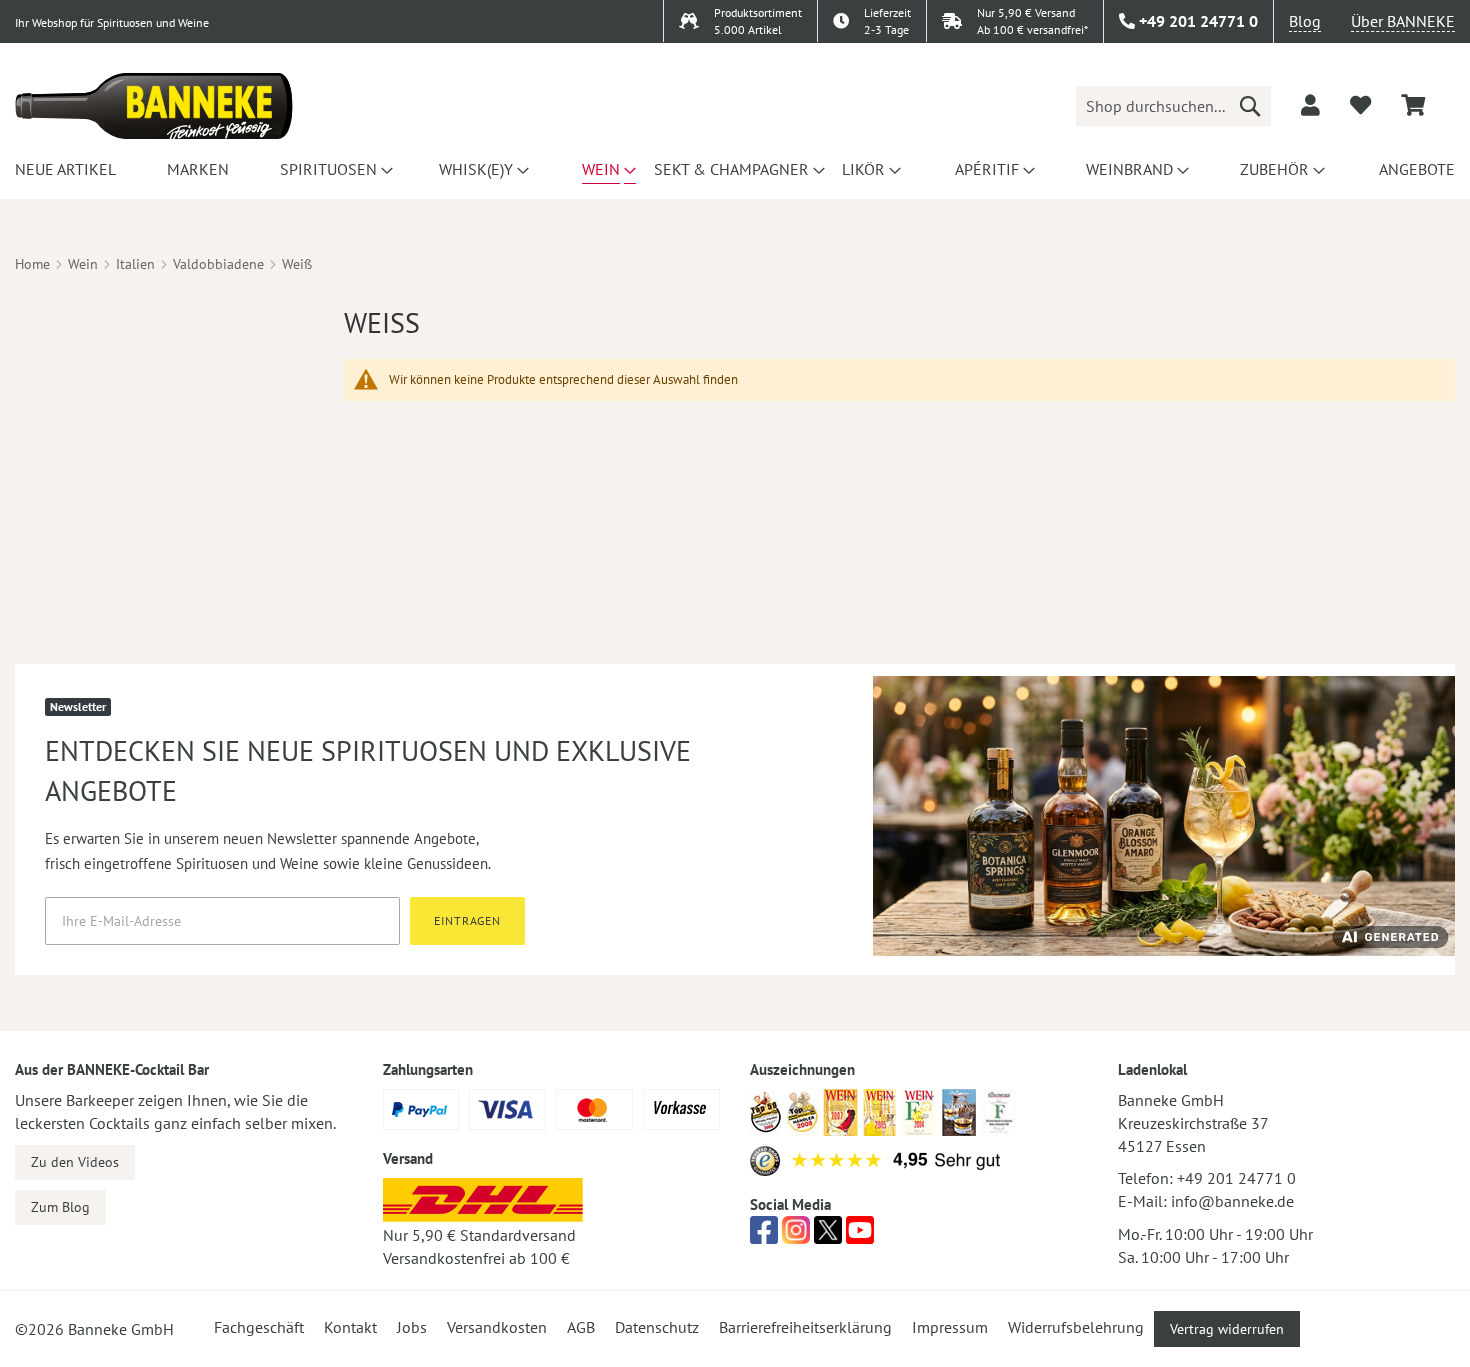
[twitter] (828, 1236)
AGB (581, 1327)
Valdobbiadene (218, 264)
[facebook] (764, 1236)
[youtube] (860, 1236)
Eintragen (467, 920)
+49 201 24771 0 (1236, 1178)
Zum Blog (60, 1207)
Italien (135, 264)
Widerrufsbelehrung (1076, 1327)
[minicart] (1413, 105)
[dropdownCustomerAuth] (1310, 105)
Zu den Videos (75, 1162)
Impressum (950, 1327)
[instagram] (796, 1236)
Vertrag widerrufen (1227, 1329)
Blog (1305, 21)
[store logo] (154, 106)
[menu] (735, 169)
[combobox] (1173, 106)
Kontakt (350, 1327)
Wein (83, 264)
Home (32, 264)
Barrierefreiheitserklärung (805, 1327)
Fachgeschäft (259, 1327)
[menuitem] (62, 169)
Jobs (412, 1327)
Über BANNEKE (1403, 21)
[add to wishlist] (1360, 105)
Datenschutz (657, 1327)
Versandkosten (497, 1327)
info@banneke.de (1232, 1201)
